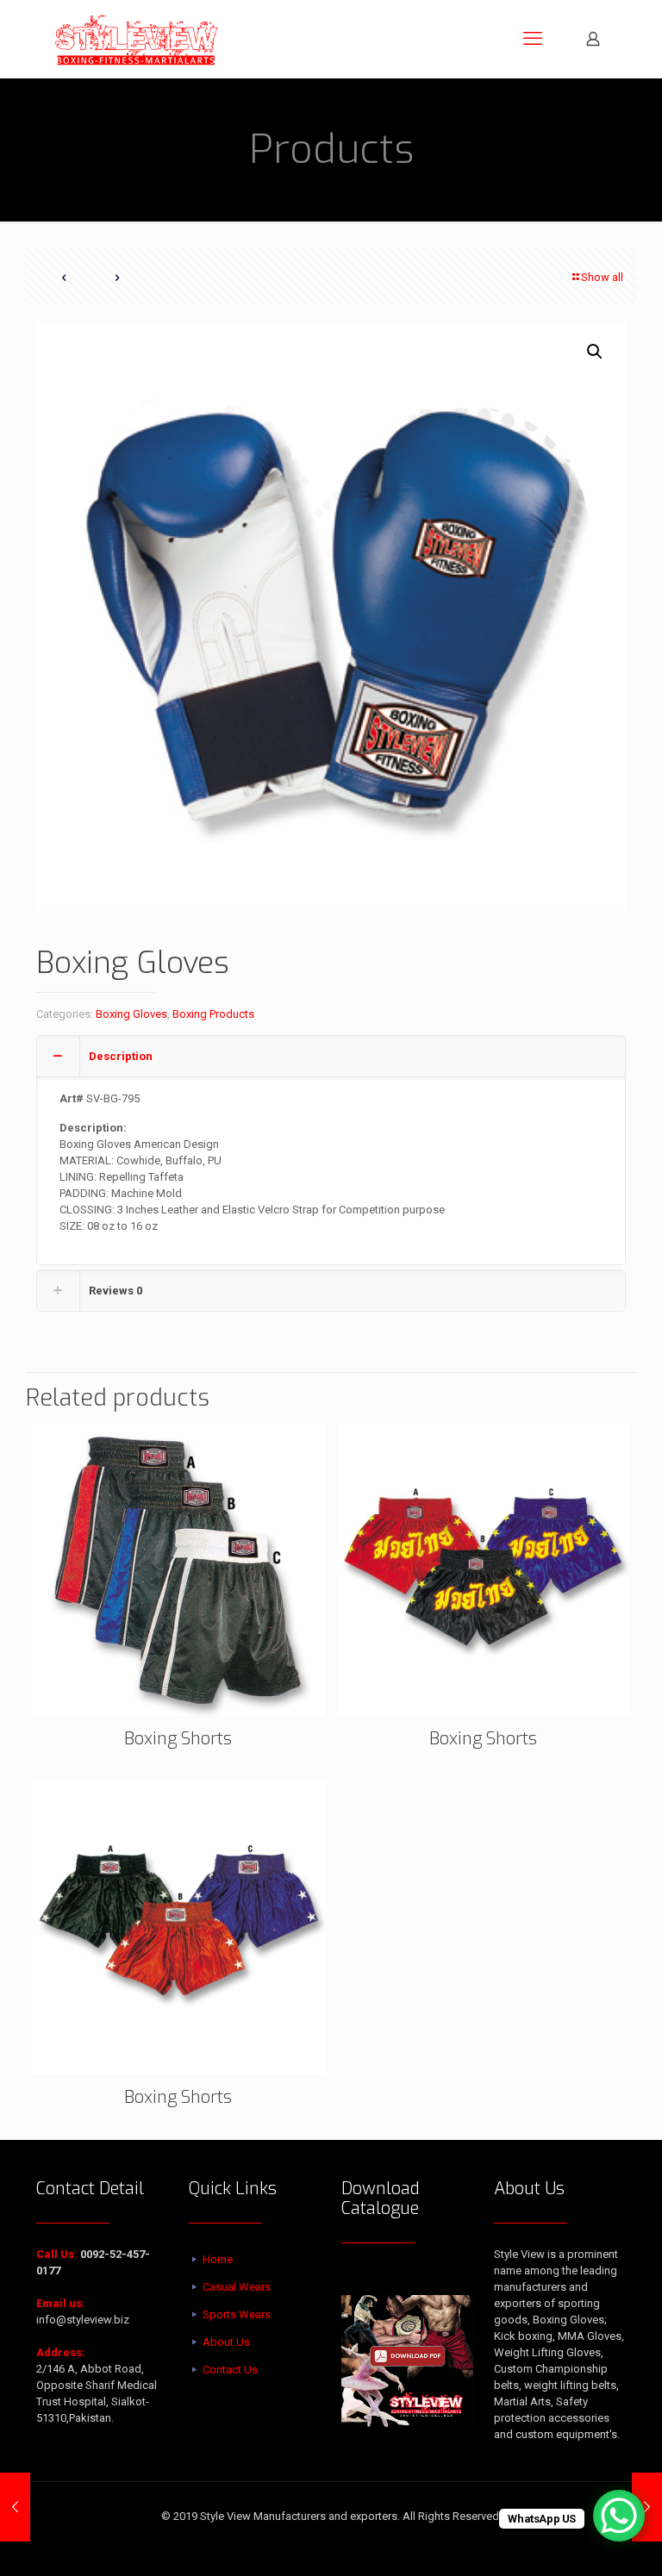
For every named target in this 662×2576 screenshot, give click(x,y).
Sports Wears (237, 2314)
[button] (596, 352)
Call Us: (57, 2254)
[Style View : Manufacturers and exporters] (137, 39)
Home (218, 2259)
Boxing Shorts (178, 1739)
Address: (61, 2352)
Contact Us (230, 2370)
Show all (602, 277)
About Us (226, 2342)
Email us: (61, 2303)
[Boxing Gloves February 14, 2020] (15, 2507)
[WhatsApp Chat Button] (619, 2516)
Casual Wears (237, 2287)
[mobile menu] (533, 39)
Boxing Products (213, 1014)
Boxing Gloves (131, 1014)
